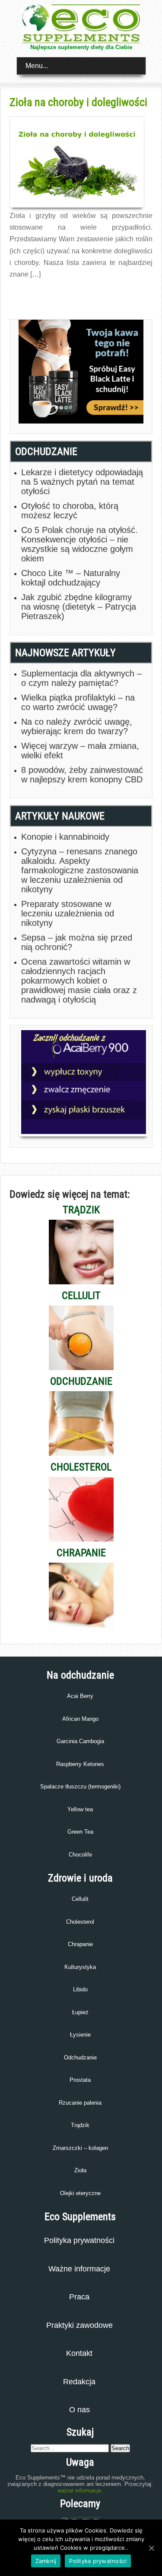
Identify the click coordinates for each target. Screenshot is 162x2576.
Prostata (80, 2080)
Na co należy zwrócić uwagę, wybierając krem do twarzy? (77, 726)
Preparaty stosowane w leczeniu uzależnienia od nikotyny (68, 913)
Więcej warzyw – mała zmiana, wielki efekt (80, 751)
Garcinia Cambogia (80, 1741)
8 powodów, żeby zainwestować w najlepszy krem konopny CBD (82, 775)
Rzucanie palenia (80, 2103)
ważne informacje (79, 2490)
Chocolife (80, 1855)
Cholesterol (80, 1922)
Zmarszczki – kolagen (80, 2148)
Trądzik (80, 2125)
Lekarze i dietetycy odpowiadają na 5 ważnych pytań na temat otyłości (82, 482)
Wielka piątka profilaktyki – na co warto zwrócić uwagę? (78, 702)
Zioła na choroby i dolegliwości (78, 102)
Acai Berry (80, 1696)
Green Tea (80, 1832)
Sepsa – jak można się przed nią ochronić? (77, 942)
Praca (79, 2297)
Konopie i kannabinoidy (65, 837)
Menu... (37, 66)
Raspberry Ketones (80, 1764)
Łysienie (80, 2035)
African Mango (80, 1719)
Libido (80, 1989)
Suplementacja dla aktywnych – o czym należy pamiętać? (81, 678)
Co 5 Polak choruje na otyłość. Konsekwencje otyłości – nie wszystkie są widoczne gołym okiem (79, 544)
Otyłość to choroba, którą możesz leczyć (70, 511)
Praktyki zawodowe (79, 2325)
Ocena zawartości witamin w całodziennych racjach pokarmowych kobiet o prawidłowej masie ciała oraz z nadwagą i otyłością (79, 981)
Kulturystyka (80, 1967)
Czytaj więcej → (29, 293)
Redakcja (79, 2382)
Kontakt (79, 2353)
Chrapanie (80, 1944)
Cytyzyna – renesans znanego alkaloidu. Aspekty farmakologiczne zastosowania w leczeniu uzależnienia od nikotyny (80, 870)
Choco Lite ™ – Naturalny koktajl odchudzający (71, 578)
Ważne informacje (79, 2269)
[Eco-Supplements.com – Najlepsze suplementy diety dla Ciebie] (81, 41)
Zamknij (46, 2561)
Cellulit (80, 1899)
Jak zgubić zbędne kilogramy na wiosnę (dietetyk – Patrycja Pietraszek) (79, 607)
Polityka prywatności (79, 2240)
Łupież (80, 2012)
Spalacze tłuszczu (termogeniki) (80, 1786)
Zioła (80, 2170)
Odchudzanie (80, 2057)
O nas (79, 2410)
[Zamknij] (151, 2548)
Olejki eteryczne (80, 2193)
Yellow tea (80, 1809)
